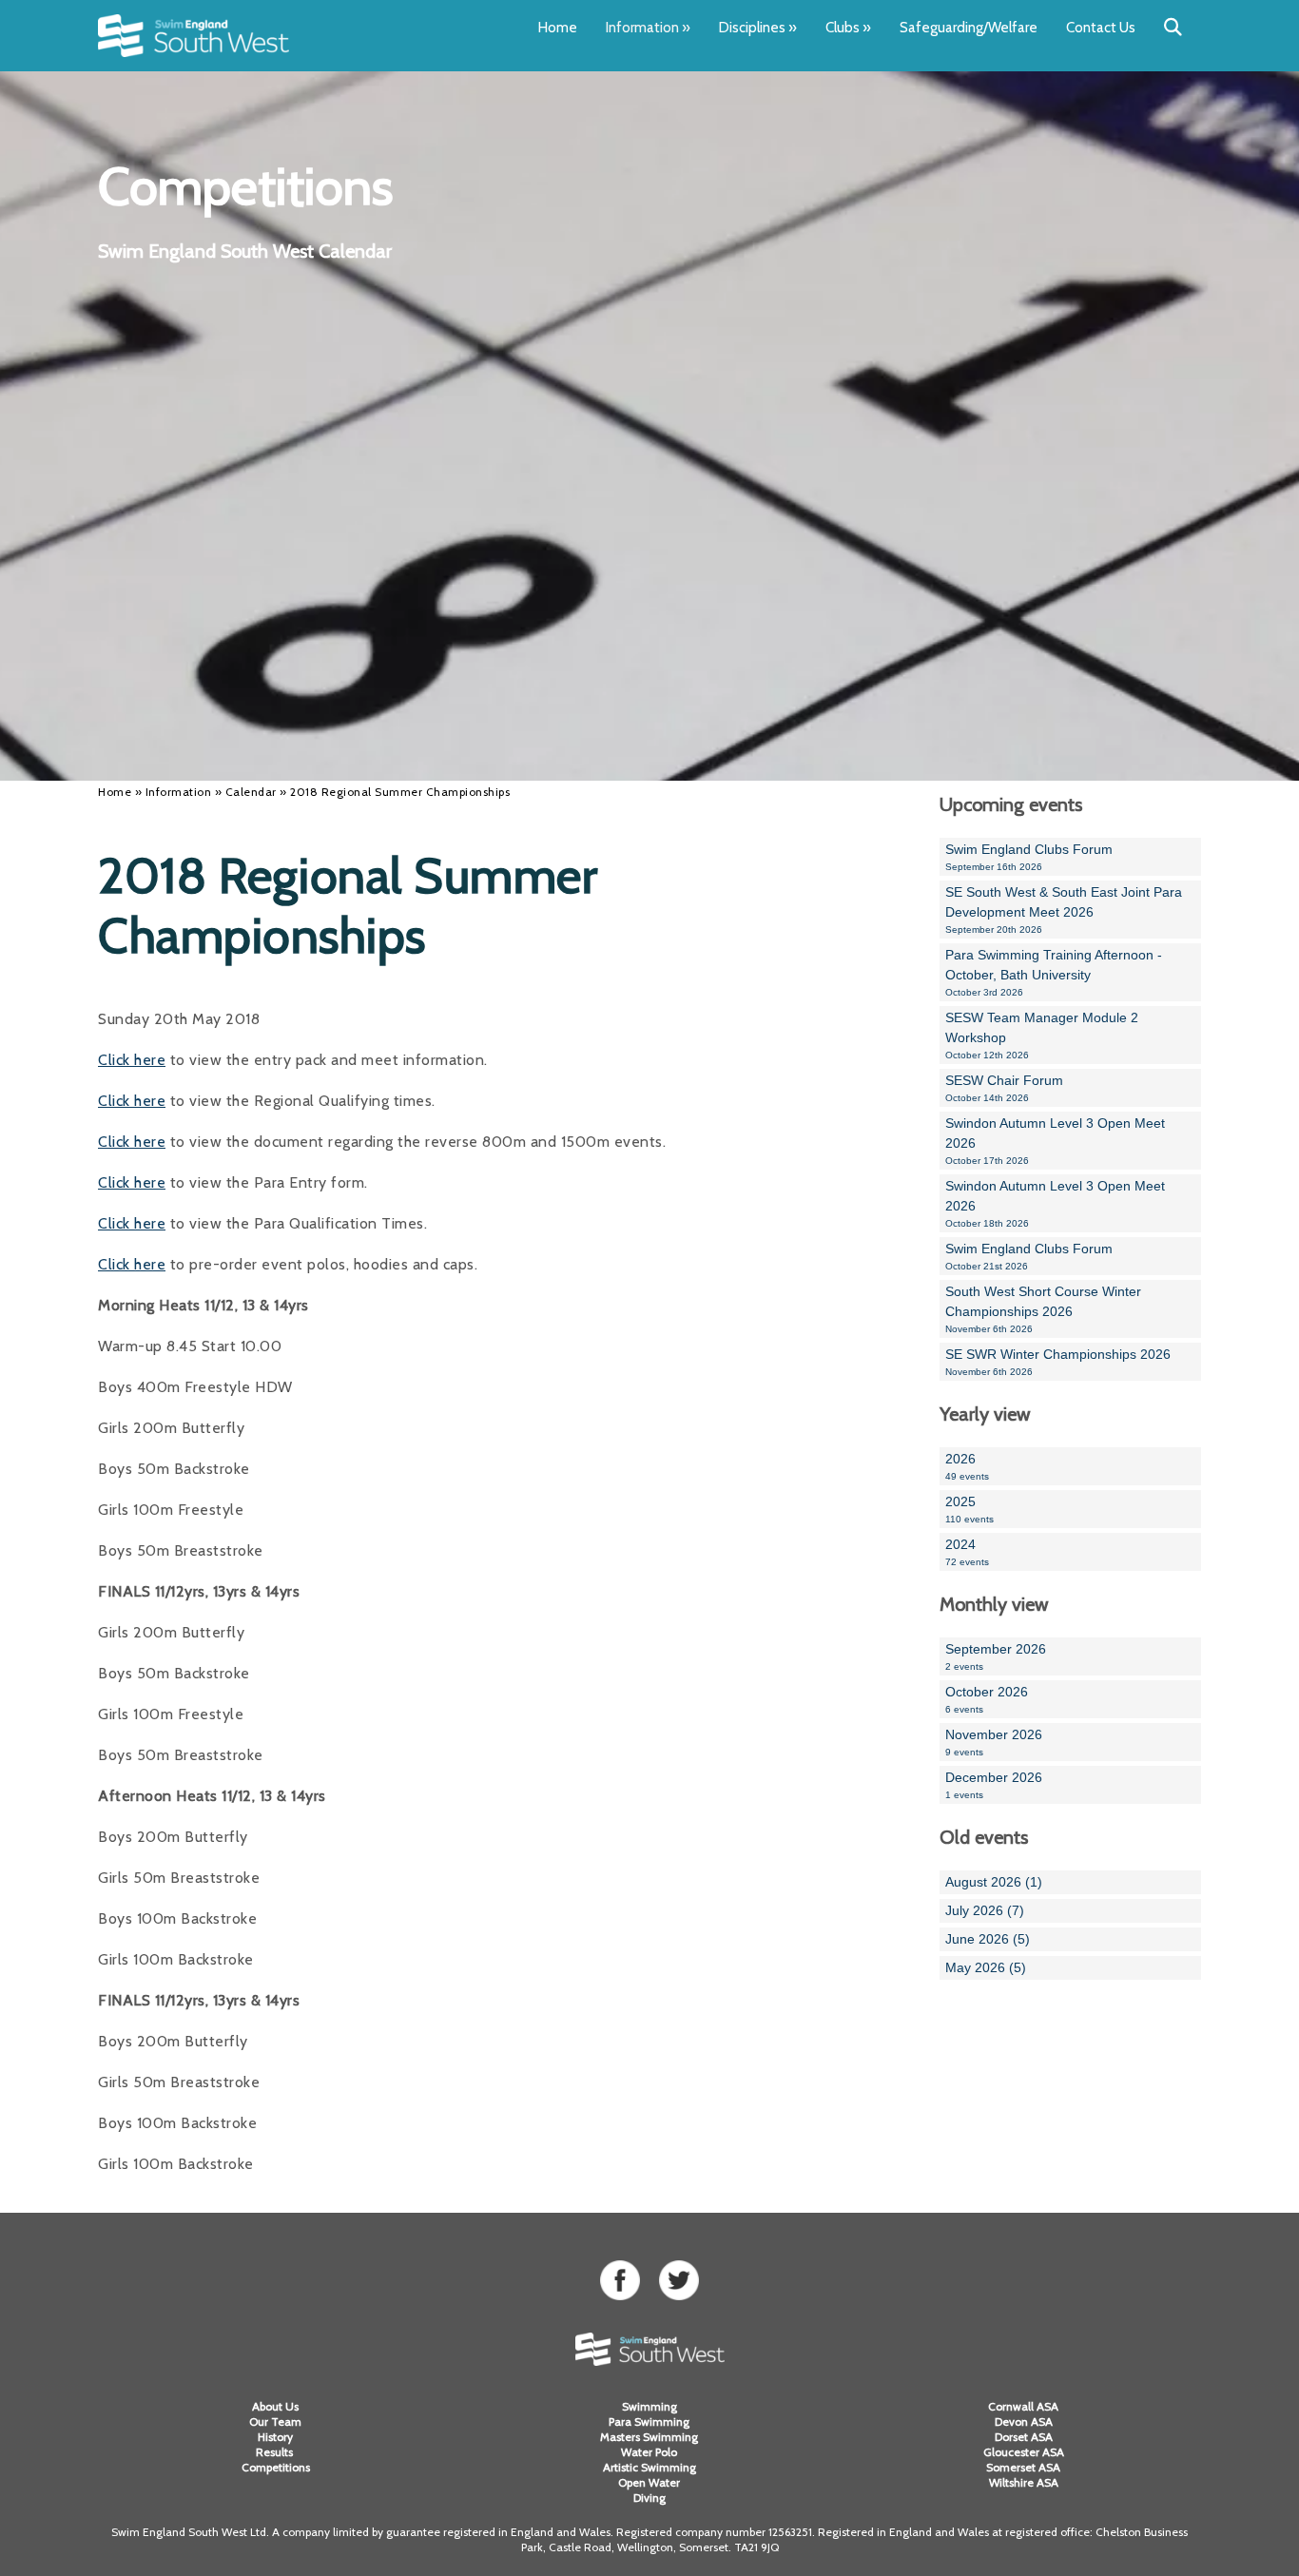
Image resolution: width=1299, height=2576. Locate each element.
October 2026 (987, 1699)
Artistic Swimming (649, 2467)
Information (648, 28)
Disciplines (758, 28)
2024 (967, 1552)
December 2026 (994, 1785)
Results (276, 2452)
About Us (275, 2406)
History (275, 2437)
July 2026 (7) (985, 1910)
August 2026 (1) (994, 1882)
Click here (132, 1060)
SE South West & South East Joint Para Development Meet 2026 (1064, 910)
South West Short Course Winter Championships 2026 (1043, 1309)
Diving (649, 2498)
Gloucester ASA (1024, 2452)
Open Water (649, 2482)
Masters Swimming (649, 2437)
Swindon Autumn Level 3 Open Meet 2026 (1055, 1141)
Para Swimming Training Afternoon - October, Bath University (1054, 972)
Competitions (276, 2467)
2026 (967, 1466)
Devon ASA (1024, 2421)
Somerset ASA (1023, 2467)
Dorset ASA (1024, 2437)
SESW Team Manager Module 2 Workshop (1042, 1035)
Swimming (649, 2406)
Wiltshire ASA (1024, 2482)
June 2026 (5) (988, 1939)
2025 (969, 1509)
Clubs (848, 28)
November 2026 (994, 1742)
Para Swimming (649, 2421)
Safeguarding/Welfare (969, 28)
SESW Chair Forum (1004, 1088)
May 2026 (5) (986, 1967)
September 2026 (996, 1656)
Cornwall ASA (1023, 2406)
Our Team (275, 2421)
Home (558, 28)
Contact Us (1101, 28)
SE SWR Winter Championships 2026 (1058, 1362)
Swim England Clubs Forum (1029, 857)
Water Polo (649, 2452)
